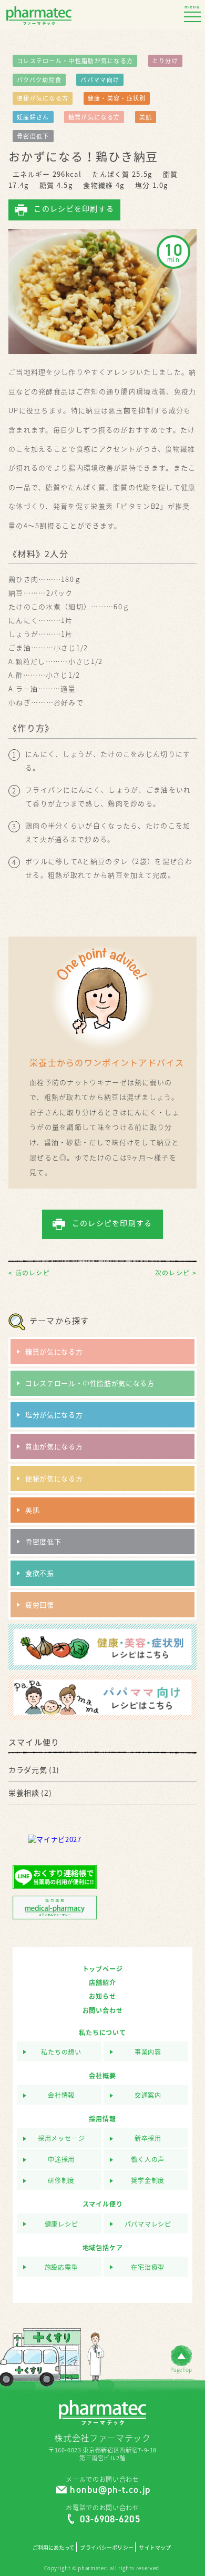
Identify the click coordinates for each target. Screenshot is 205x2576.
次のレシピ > (176, 1273)
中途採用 (61, 2160)
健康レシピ (61, 2224)
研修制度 (61, 2181)
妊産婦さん (33, 117)
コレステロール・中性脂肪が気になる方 (75, 61)
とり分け (165, 61)
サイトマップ (155, 2548)
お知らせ (102, 1996)
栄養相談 (24, 1793)
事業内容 (148, 2052)
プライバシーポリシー (106, 2548)
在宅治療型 (148, 2267)
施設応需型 (61, 2267)
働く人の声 (148, 2160)
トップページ (103, 1969)
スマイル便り (103, 2204)
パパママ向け (100, 80)
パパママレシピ (148, 2224)
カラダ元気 (28, 1769)
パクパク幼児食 (39, 80)
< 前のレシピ (29, 1273)
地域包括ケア (103, 2248)
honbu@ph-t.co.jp (110, 2490)
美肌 (146, 117)
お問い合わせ (103, 2010)
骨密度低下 (33, 136)
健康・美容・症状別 (117, 98)
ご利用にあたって (54, 2548)
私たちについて (102, 2032)
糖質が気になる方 (94, 117)
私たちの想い (61, 2052)
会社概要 (102, 2076)
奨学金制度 (148, 2181)
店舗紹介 (102, 1983)
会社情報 (61, 2095)
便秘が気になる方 (43, 98)
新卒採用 (148, 2139)
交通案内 (148, 2095)
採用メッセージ (61, 2139)
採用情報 (102, 2119)
